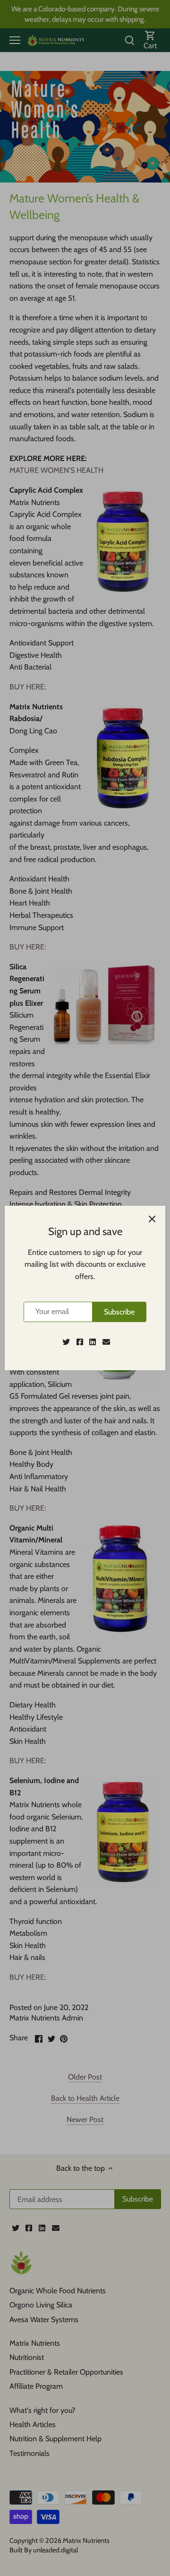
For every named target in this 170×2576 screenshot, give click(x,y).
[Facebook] (80, 1342)
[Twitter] (66, 1342)
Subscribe (119, 1312)
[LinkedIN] (93, 1342)
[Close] (152, 1219)
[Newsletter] (106, 1342)
